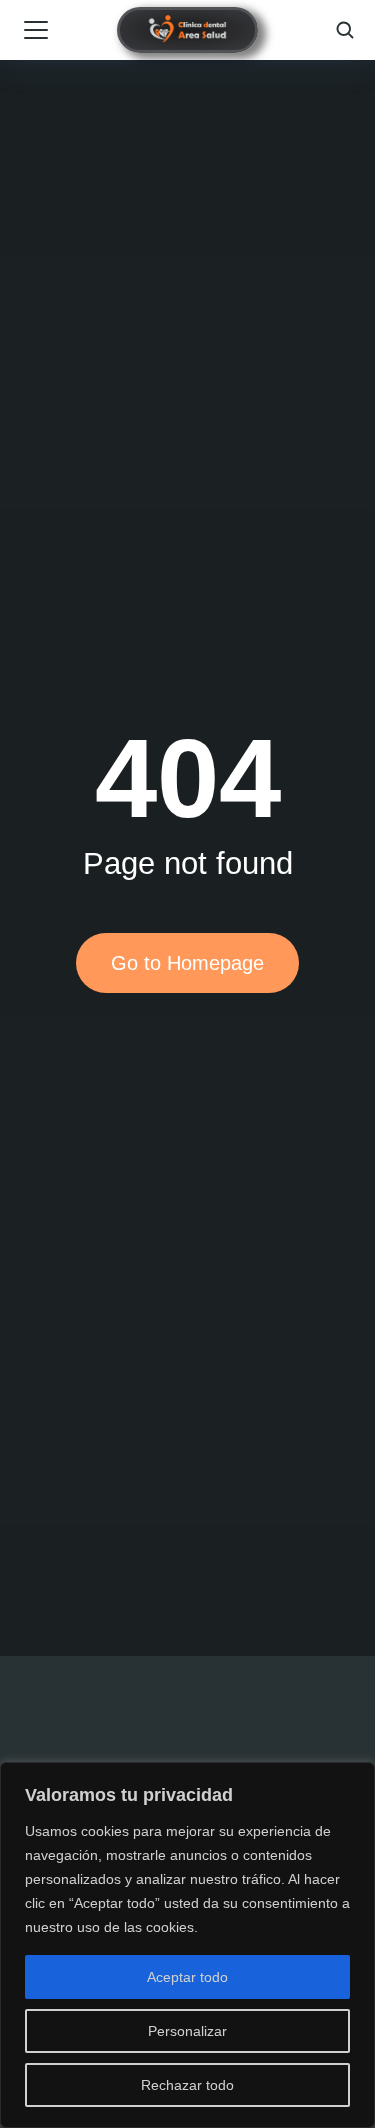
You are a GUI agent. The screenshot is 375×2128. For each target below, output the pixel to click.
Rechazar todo (187, 2085)
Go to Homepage (187, 963)
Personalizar (187, 2031)
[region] (187, 1945)
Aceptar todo (187, 1977)
